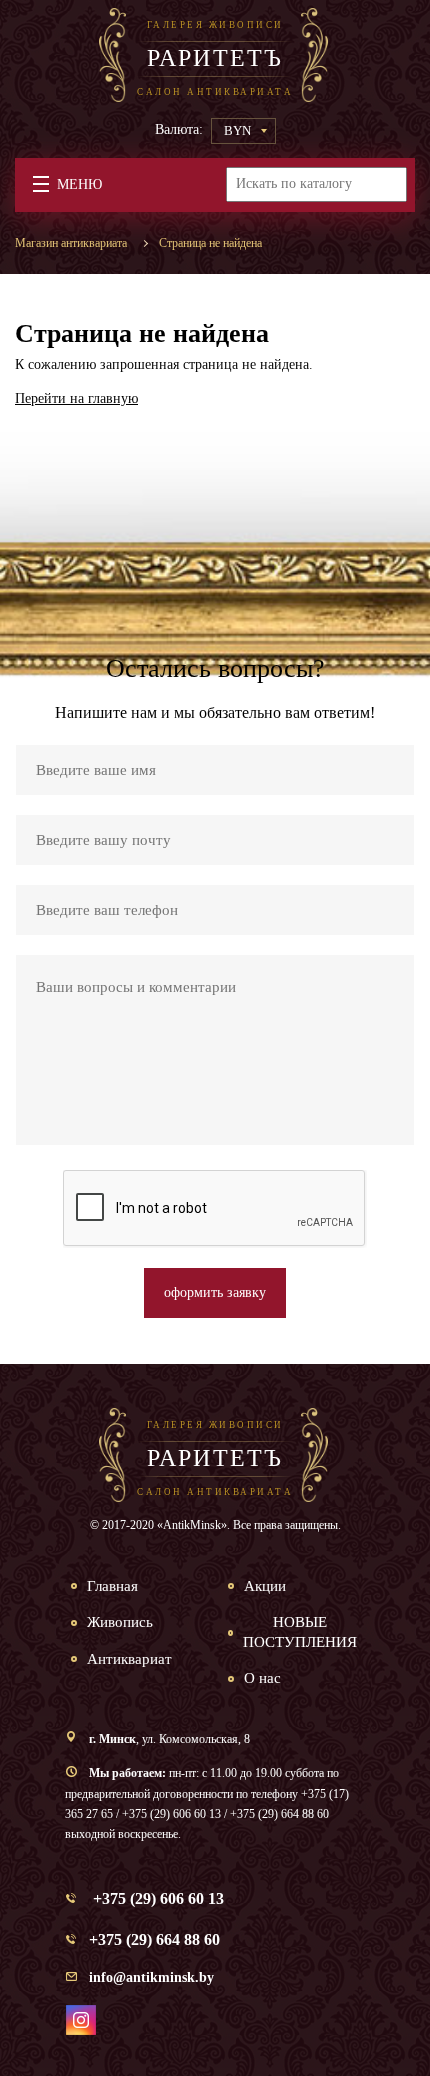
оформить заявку (215, 1292)
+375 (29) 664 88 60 (154, 1939)
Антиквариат (129, 1659)
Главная (112, 1586)
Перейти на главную (76, 398)
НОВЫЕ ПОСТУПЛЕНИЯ (300, 1632)
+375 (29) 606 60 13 (156, 1898)
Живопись (120, 1622)
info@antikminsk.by (151, 1977)
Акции (265, 1586)
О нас (262, 1678)
